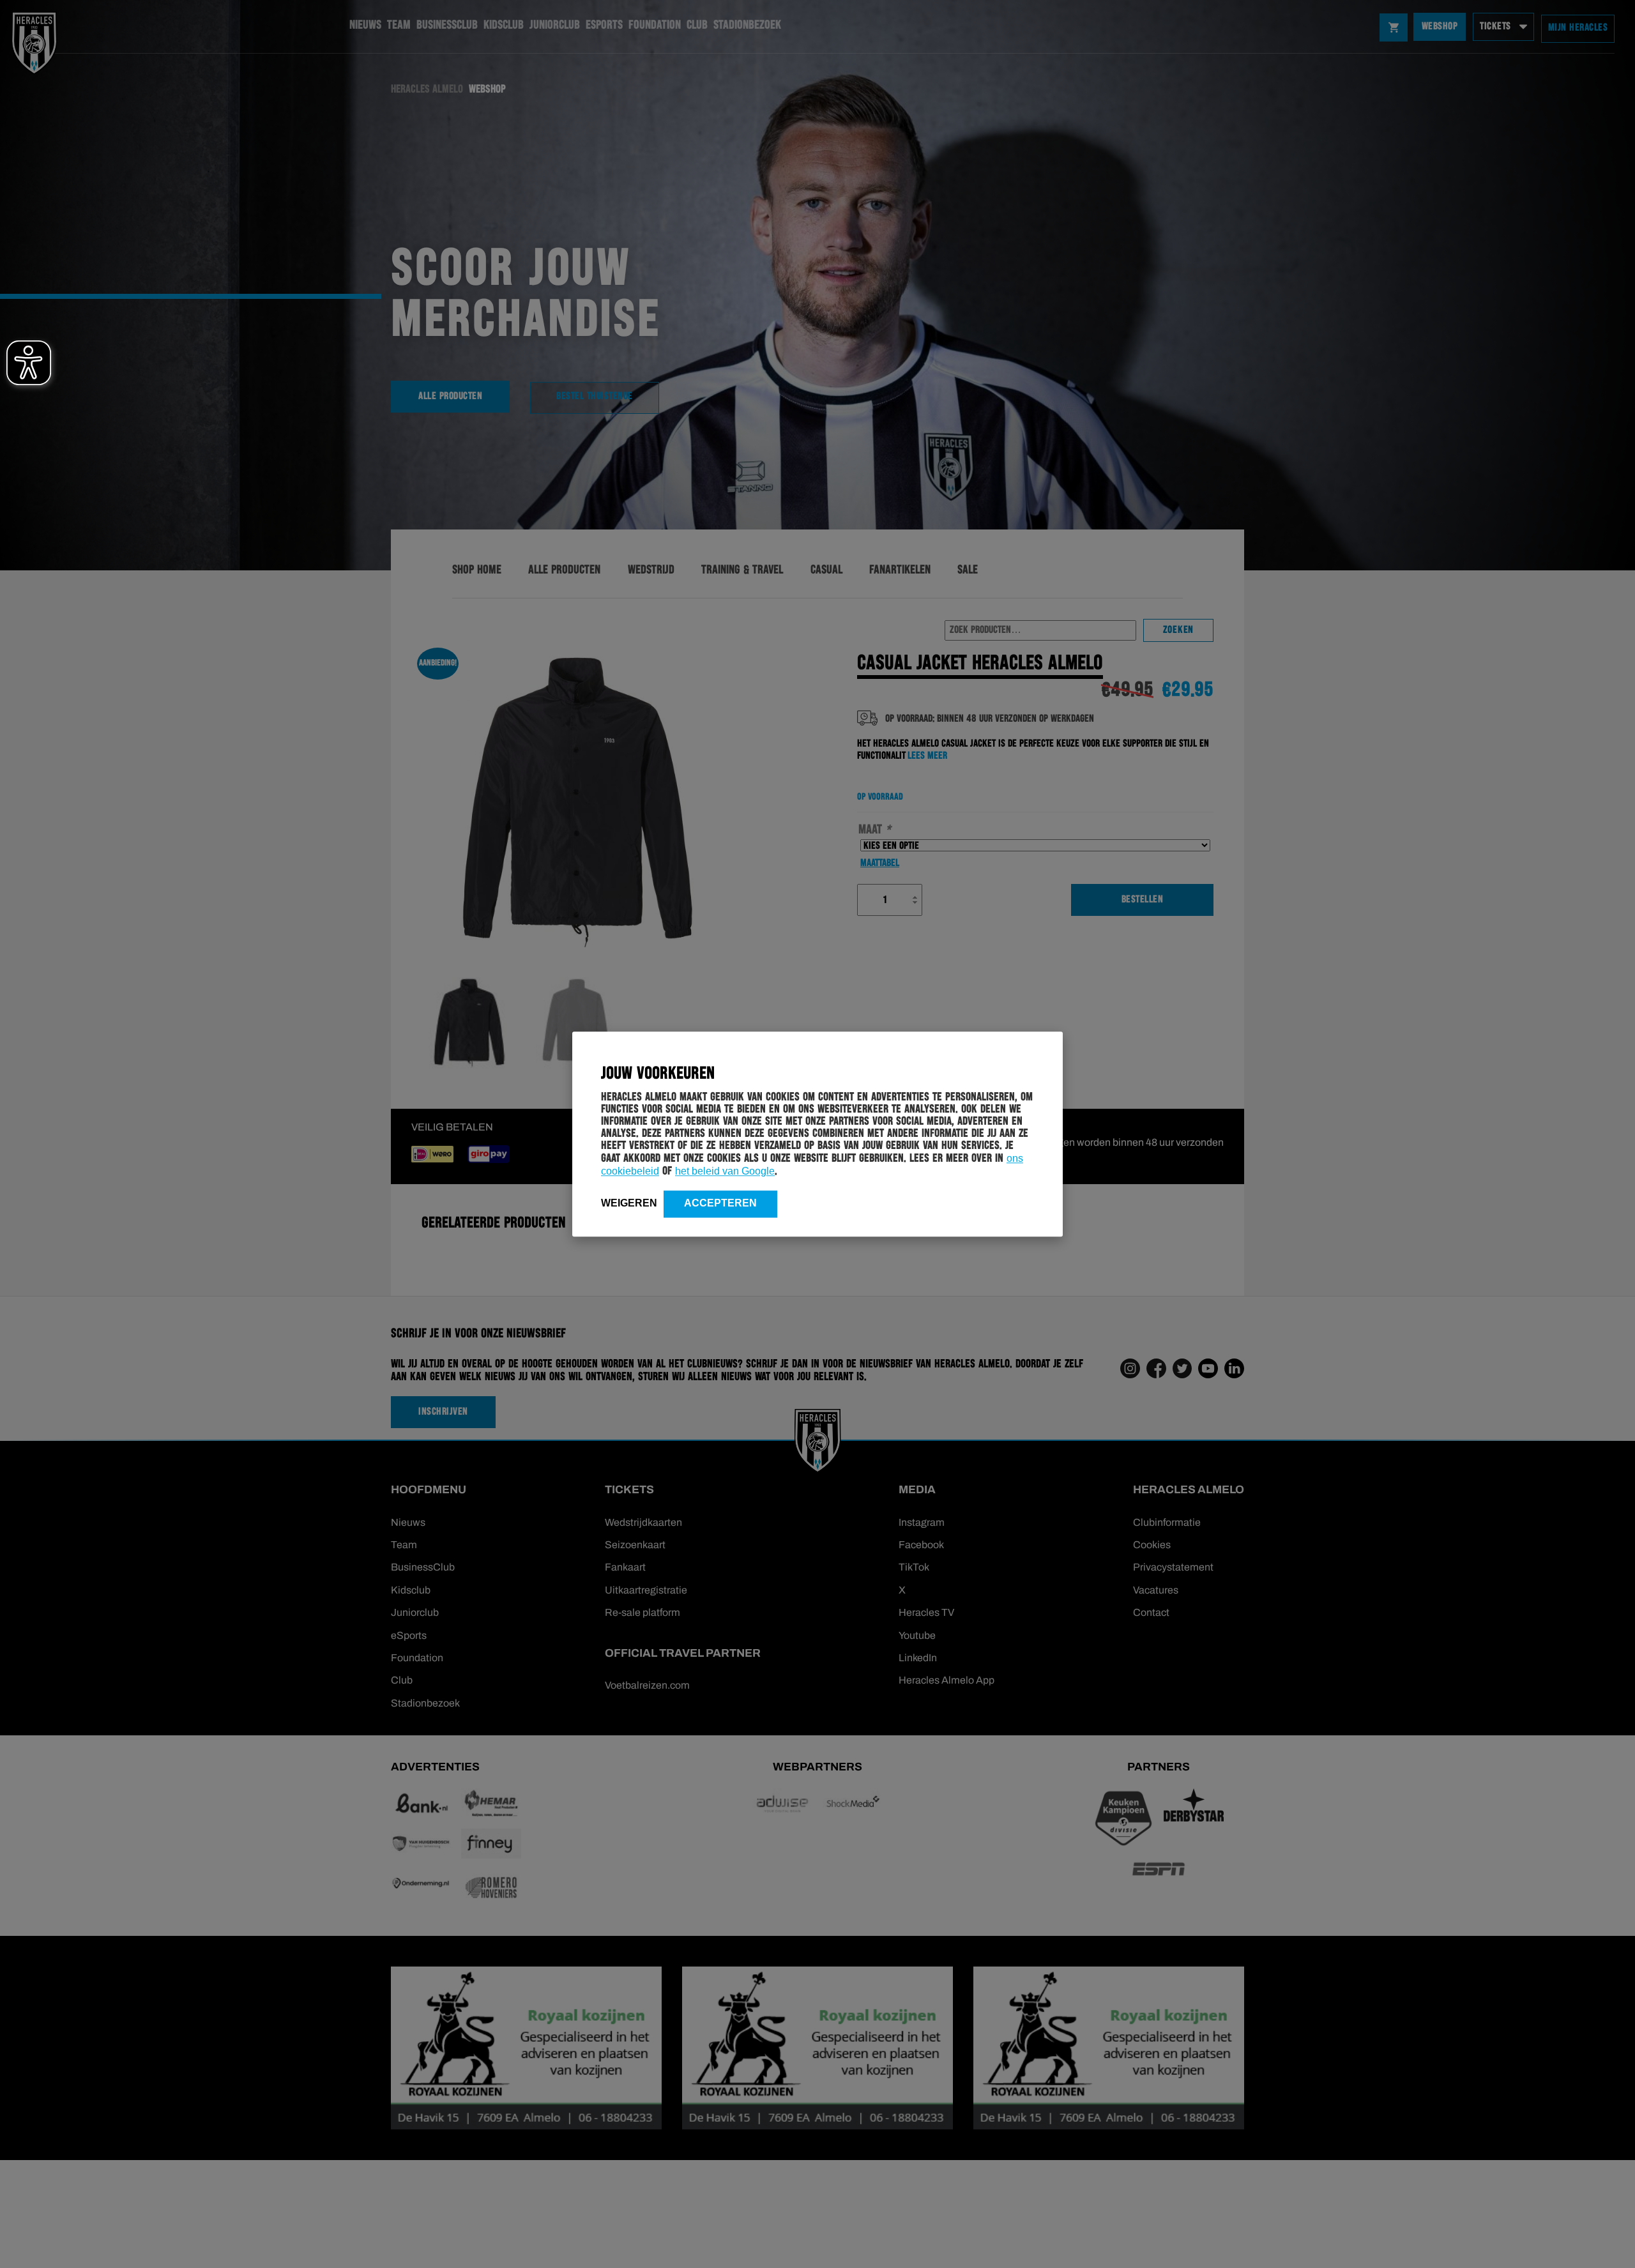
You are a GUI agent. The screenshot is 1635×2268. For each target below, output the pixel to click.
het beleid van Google (725, 1171)
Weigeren (629, 1203)
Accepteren (720, 1203)
